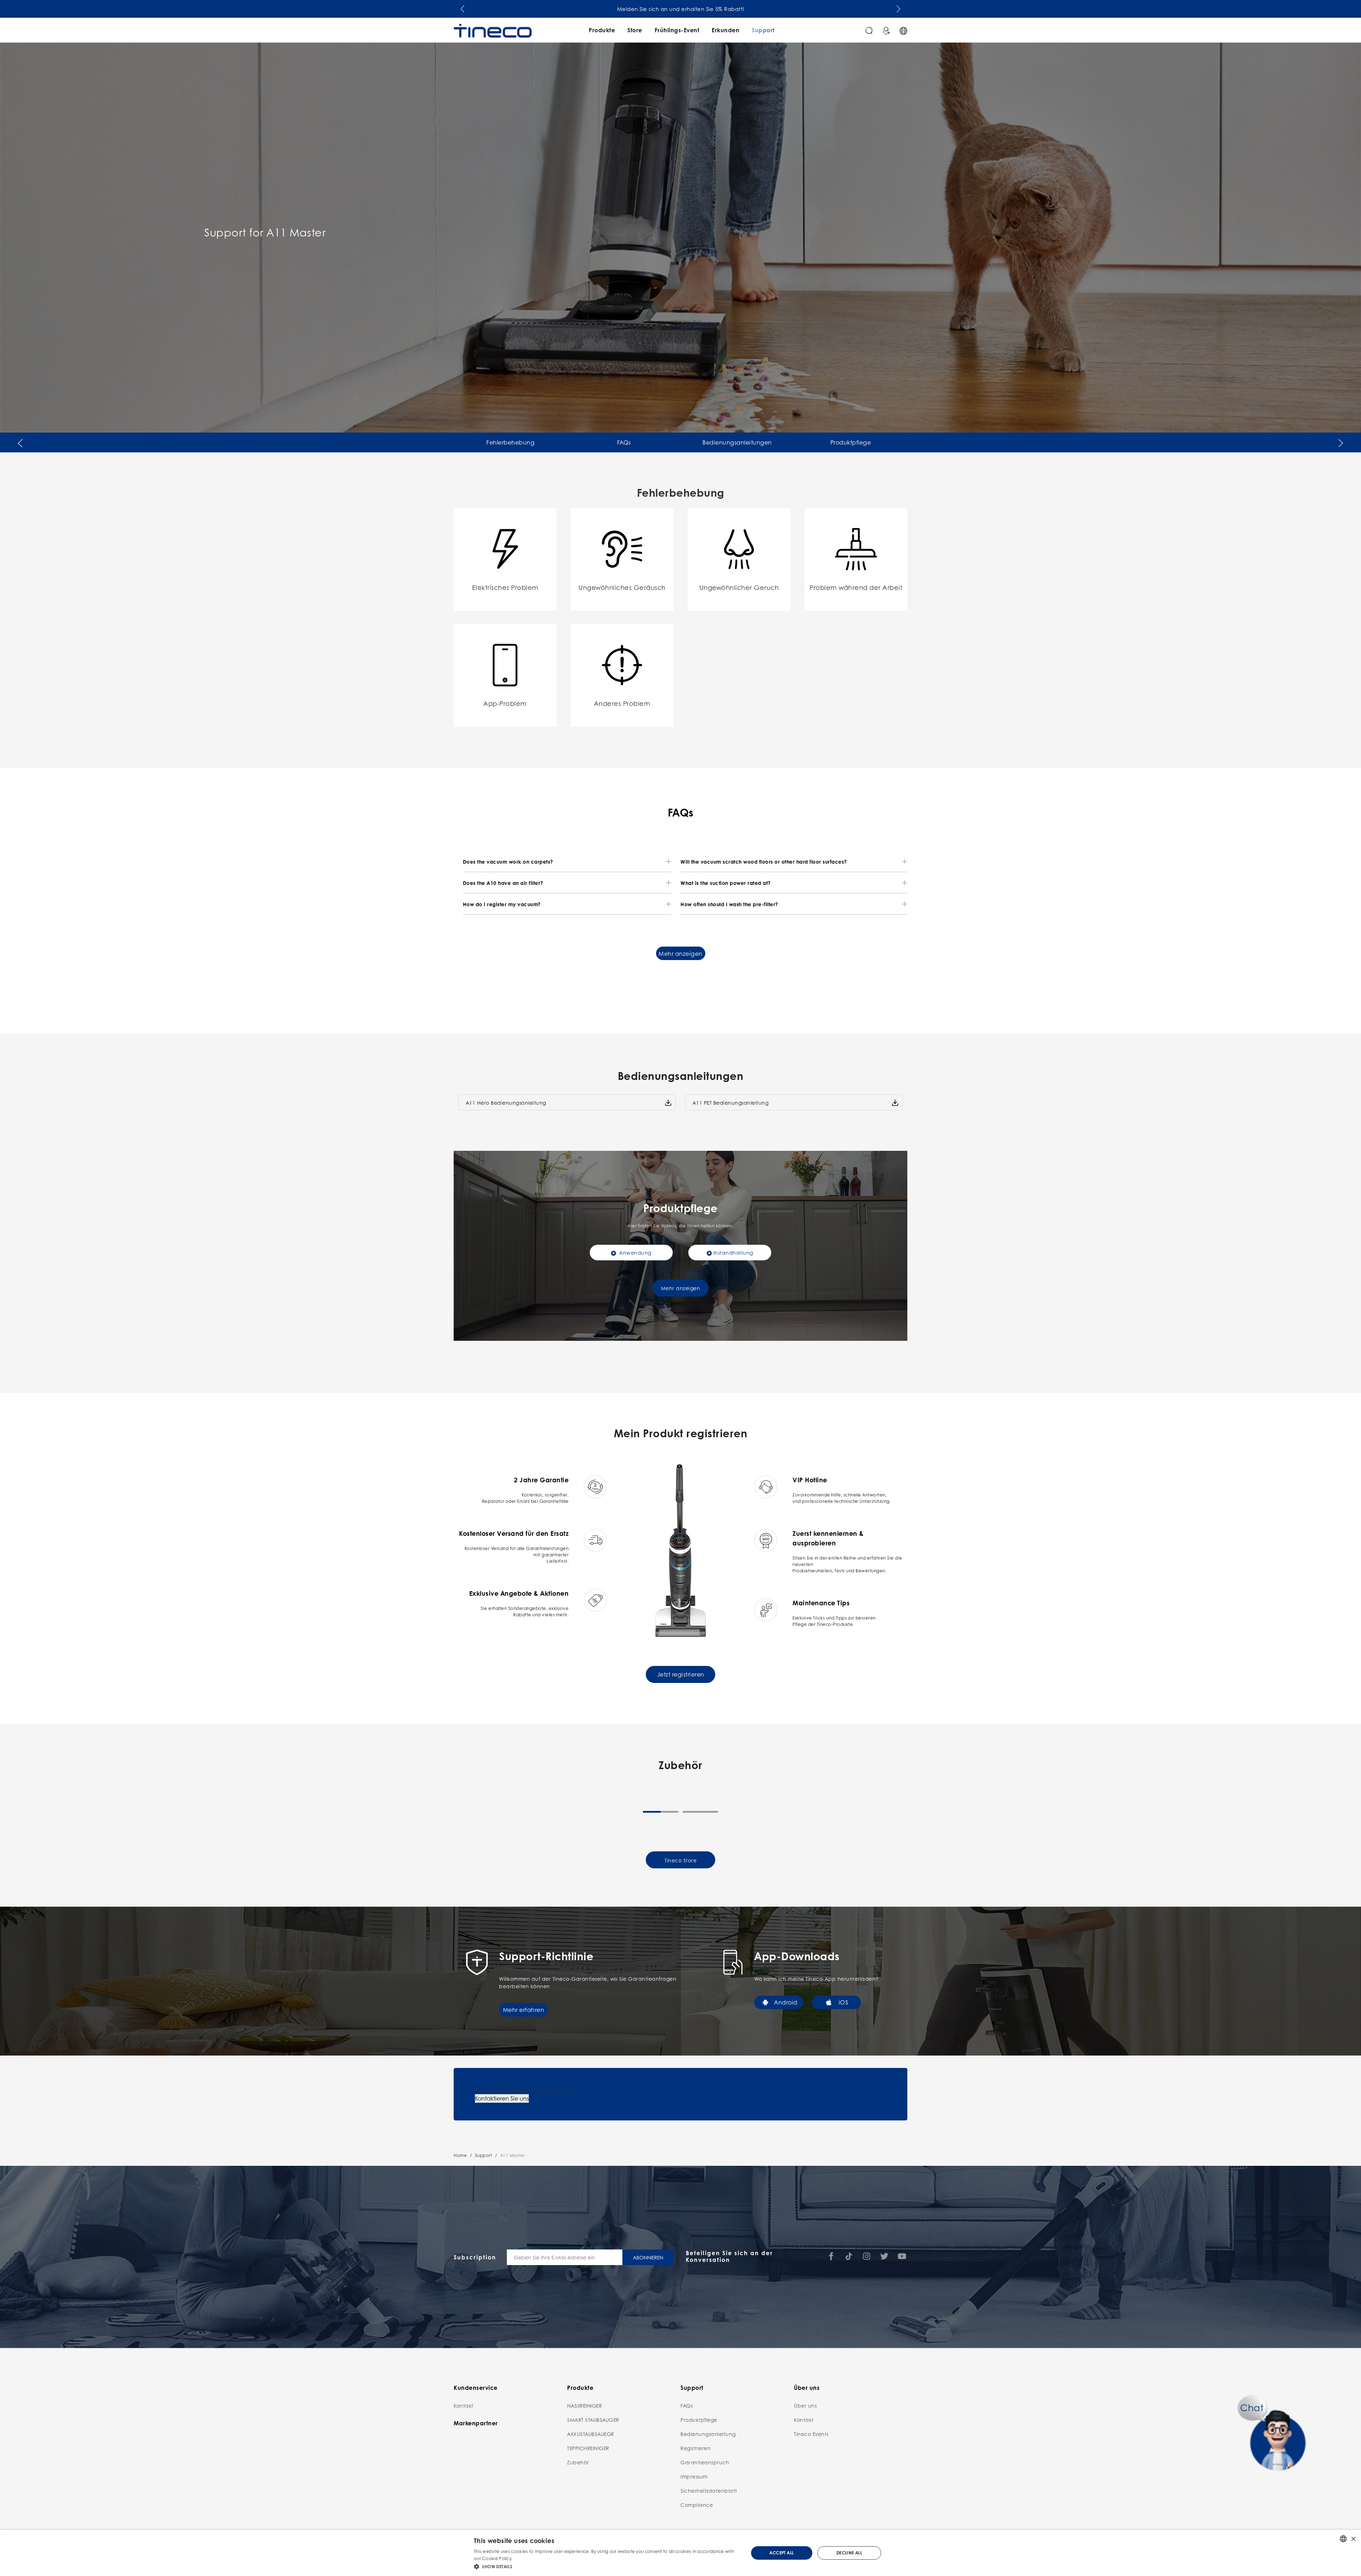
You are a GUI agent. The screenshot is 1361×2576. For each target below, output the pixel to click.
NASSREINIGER (584, 2405)
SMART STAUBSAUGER (593, 2420)
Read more (526, 2558)
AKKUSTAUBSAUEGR (591, 2434)
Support (763, 30)
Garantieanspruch (705, 2462)
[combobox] (1343, 2539)
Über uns (805, 2405)
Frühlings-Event (677, 30)
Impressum (694, 2476)
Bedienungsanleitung (708, 2434)
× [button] (1353, 2539)
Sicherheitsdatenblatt (709, 2491)
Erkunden (726, 30)
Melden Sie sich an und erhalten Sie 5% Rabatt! (681, 9)
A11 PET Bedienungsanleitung (731, 1103)
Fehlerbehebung (510, 442)
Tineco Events (811, 2434)
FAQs (624, 442)
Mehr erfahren (524, 2010)
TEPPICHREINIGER (588, 2448)
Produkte (602, 30)
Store (635, 30)
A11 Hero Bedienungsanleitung (506, 1103)
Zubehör (578, 2462)
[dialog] (680, 2553)
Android (786, 2002)
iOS (844, 2002)
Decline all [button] (849, 2553)
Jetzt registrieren (681, 1674)
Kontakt (464, 2405)
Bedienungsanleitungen (737, 442)
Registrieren (696, 2448)
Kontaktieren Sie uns (502, 2098)
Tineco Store (680, 1860)
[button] (463, 7)
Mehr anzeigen (680, 954)
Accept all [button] (782, 2553)
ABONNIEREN (648, 2257)
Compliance (697, 2505)
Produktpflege (851, 442)
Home (460, 2155)
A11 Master (513, 2155)
